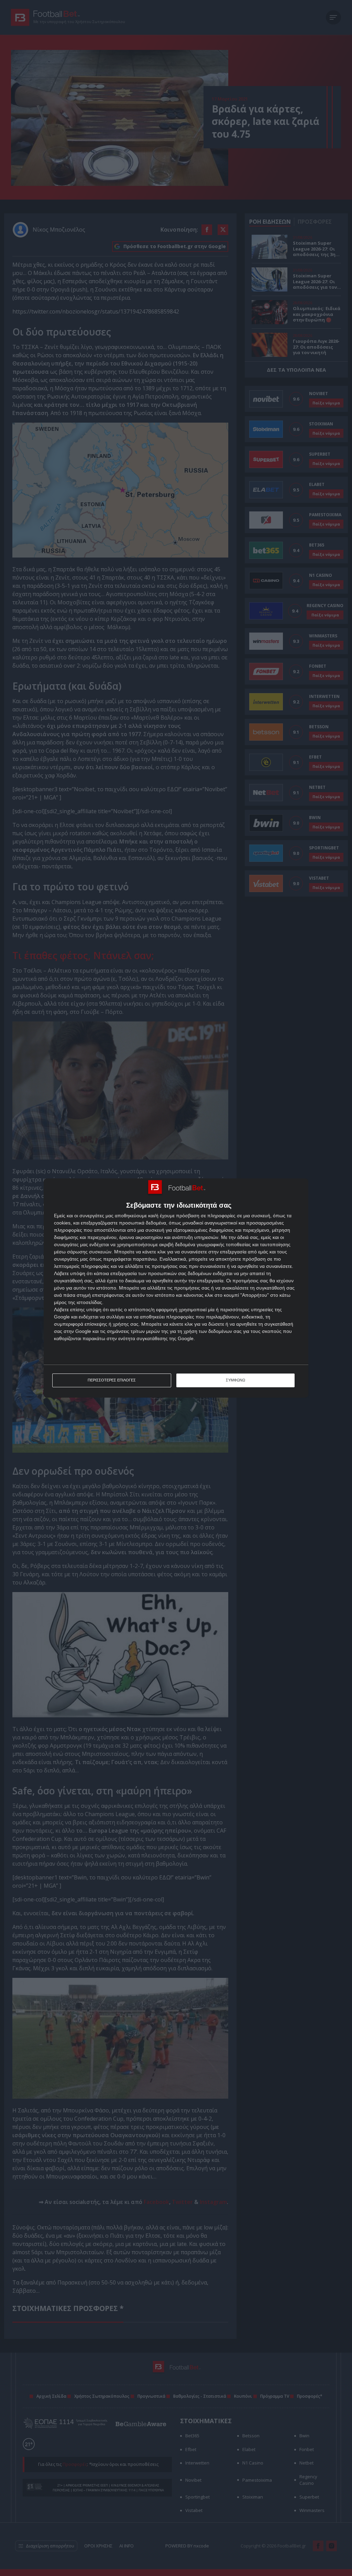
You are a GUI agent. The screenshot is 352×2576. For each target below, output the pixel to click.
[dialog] (176, 1288)
